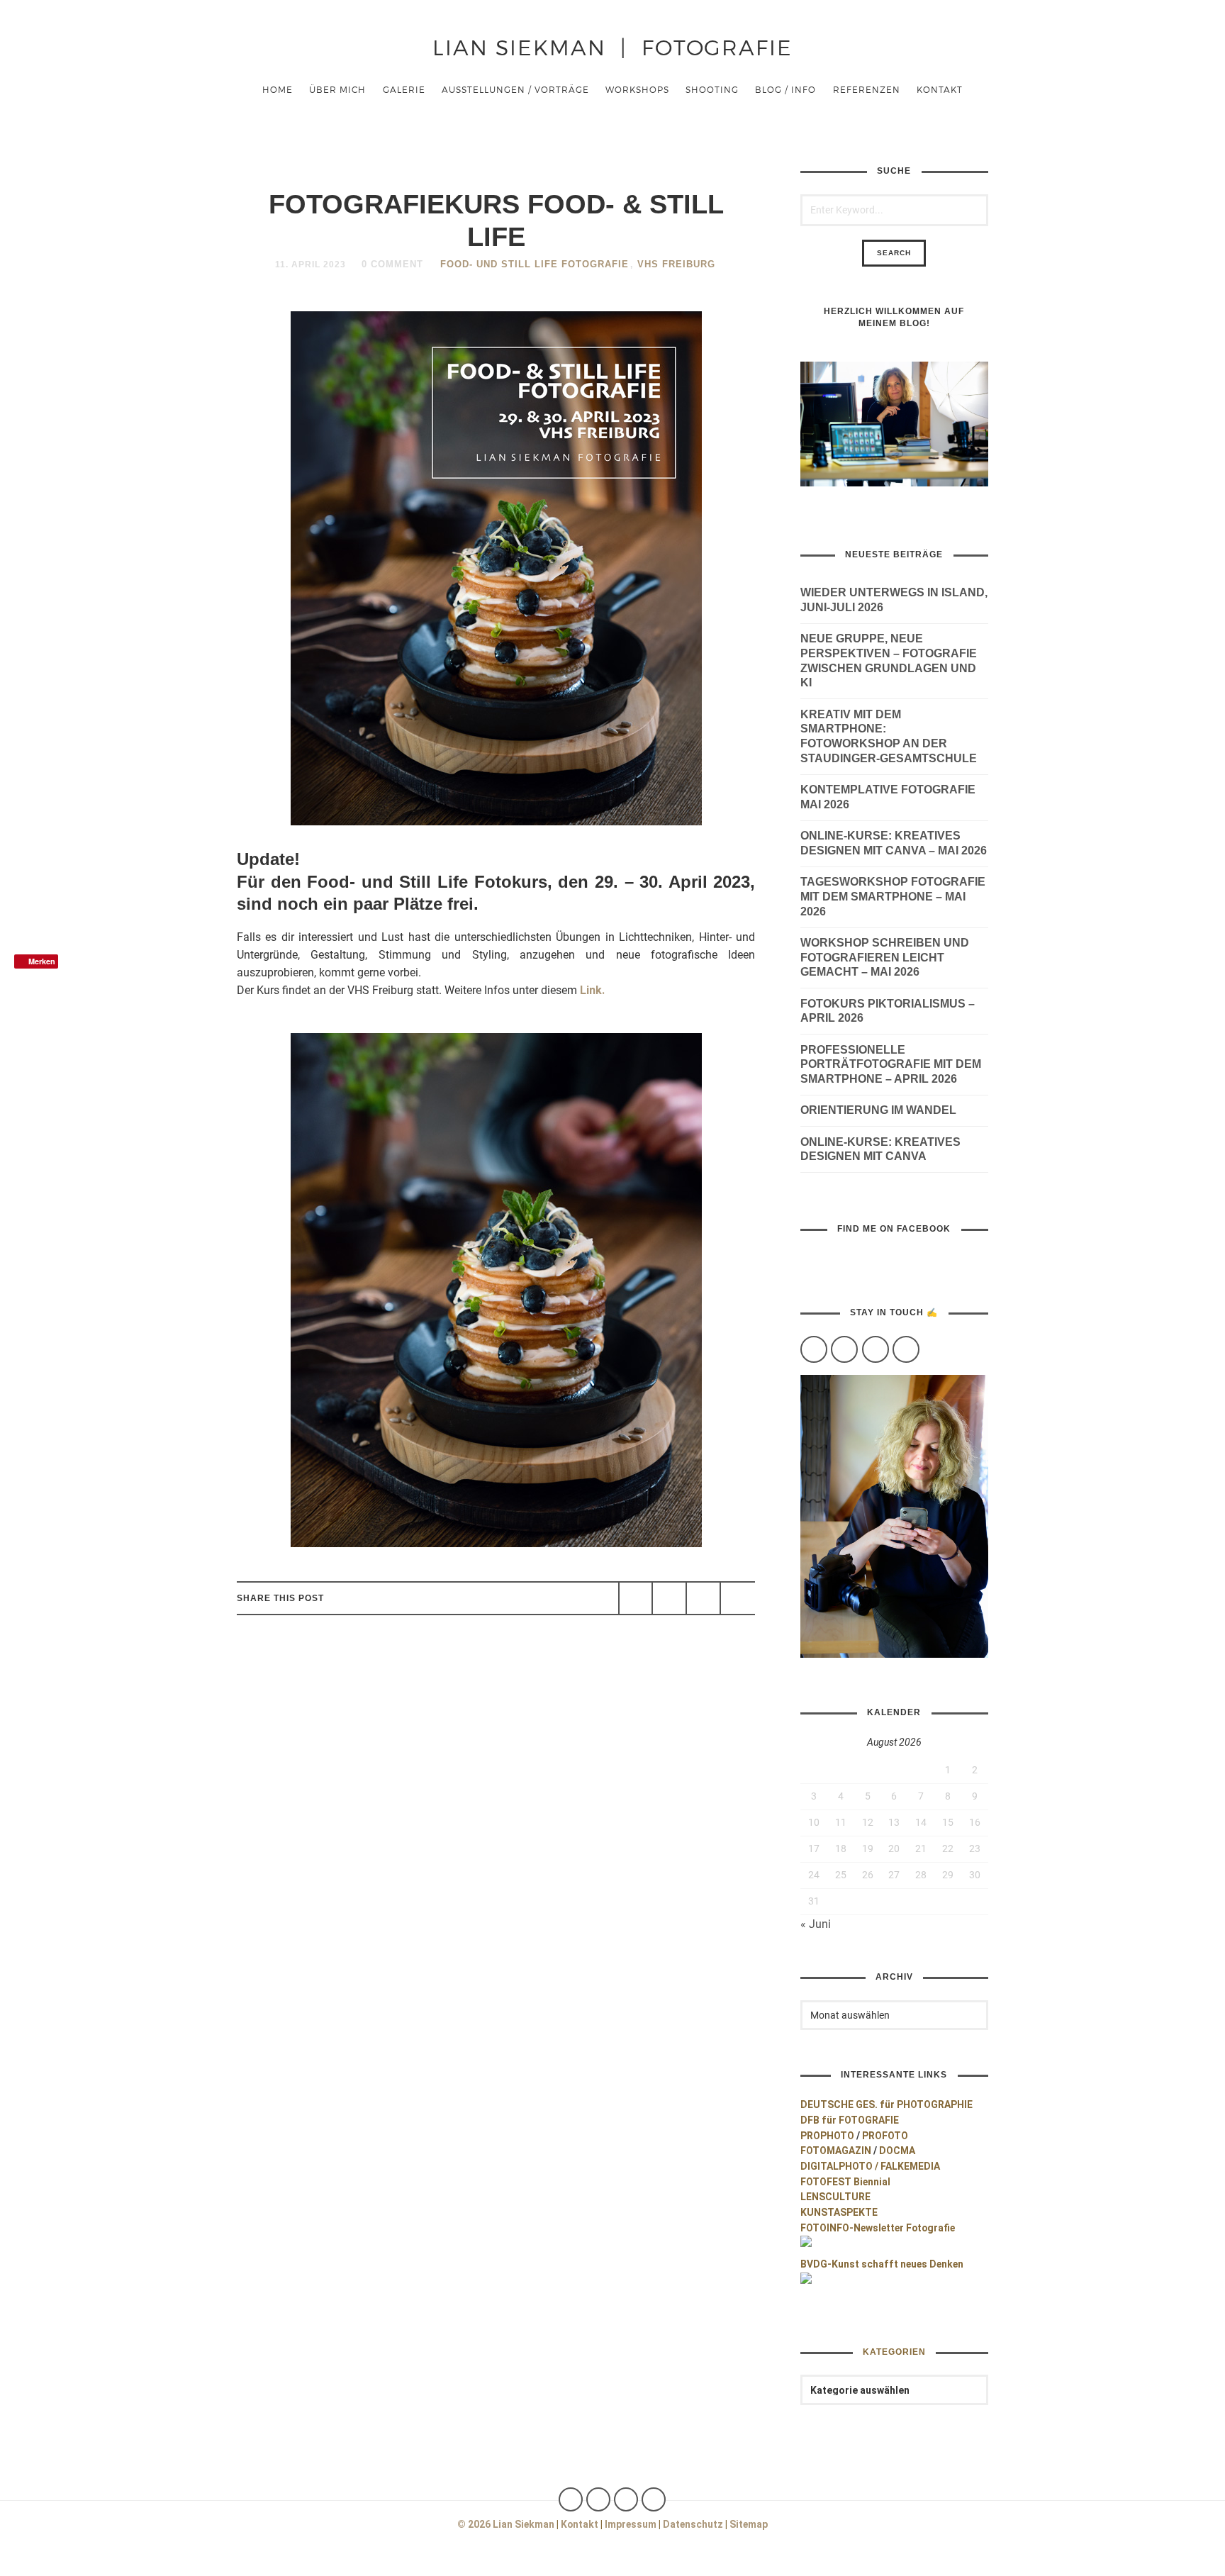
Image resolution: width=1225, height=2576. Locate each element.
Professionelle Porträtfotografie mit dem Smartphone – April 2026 (891, 1065)
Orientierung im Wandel (878, 1110)
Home (278, 89)
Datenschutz (693, 2524)
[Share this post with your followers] (669, 1598)
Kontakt (940, 89)
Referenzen (867, 89)
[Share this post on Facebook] (636, 1598)
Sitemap (749, 2524)
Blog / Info (785, 89)
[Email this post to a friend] (737, 1598)
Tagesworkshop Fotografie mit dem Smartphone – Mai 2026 (893, 897)
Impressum (631, 2524)
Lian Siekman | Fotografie (612, 46)
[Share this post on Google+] (703, 1598)
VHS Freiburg (676, 264)
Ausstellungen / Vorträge (515, 89)
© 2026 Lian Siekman (506, 2524)
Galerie (404, 89)
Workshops (637, 89)
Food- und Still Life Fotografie (535, 264)
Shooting (712, 89)
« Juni (816, 1924)
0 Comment (392, 264)
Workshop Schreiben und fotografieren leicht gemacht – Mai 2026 (885, 958)
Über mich (337, 89)
